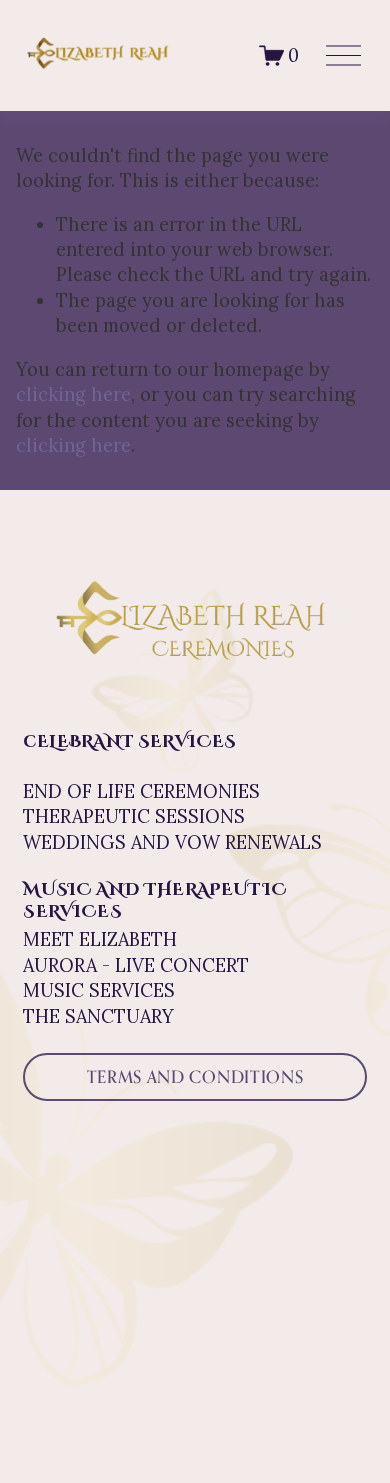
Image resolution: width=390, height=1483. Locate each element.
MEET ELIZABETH (100, 939)
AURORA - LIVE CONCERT (136, 965)
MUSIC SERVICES (99, 990)
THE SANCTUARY (98, 1016)
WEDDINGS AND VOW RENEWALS (172, 842)
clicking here (73, 394)
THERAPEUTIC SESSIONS (134, 816)
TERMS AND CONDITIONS (195, 1076)
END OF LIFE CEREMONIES (141, 791)
